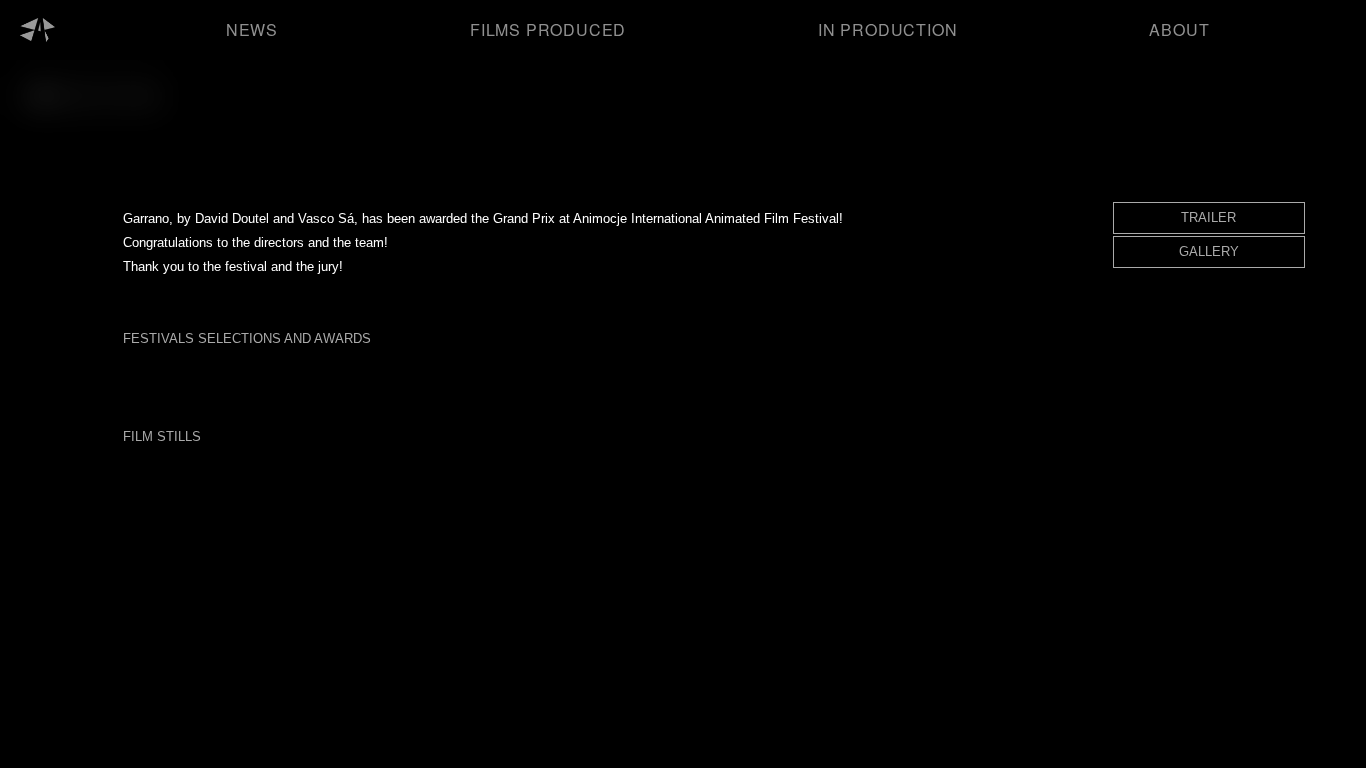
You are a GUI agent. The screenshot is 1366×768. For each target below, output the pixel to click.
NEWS (252, 29)
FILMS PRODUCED (548, 29)
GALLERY (1209, 251)
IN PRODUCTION (887, 29)
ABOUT (1179, 29)
